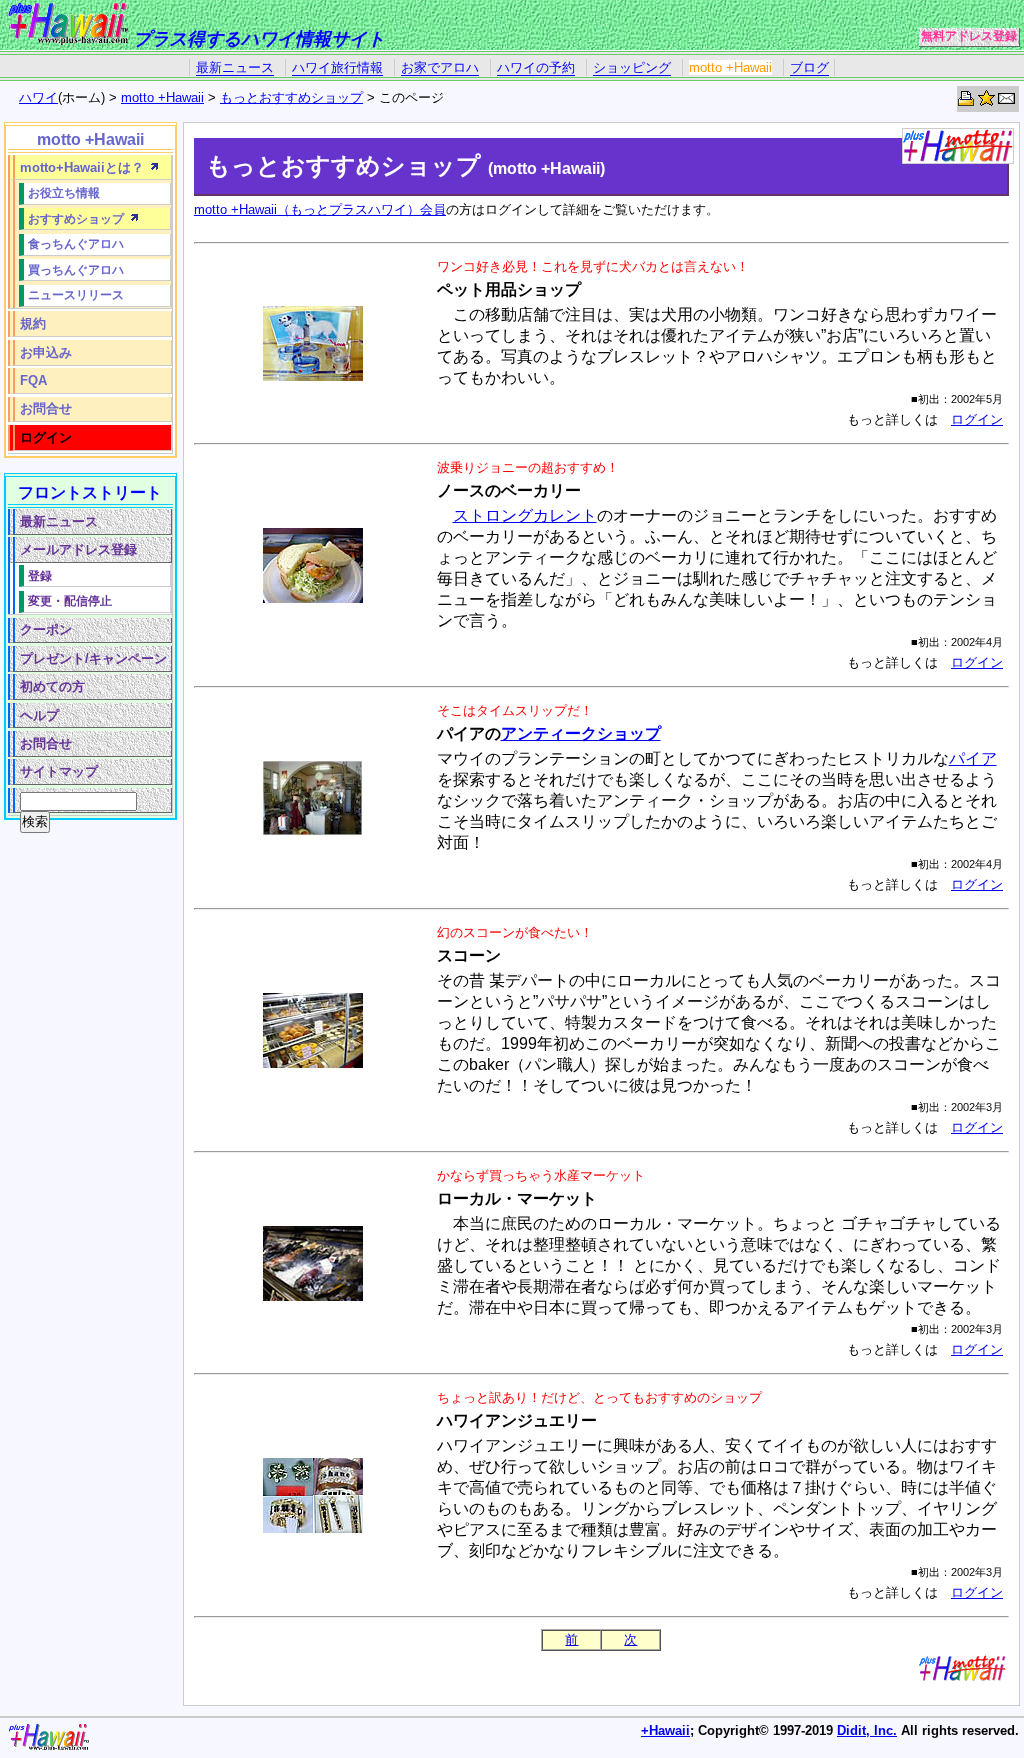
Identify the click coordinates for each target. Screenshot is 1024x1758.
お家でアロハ (440, 67)
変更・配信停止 (70, 600)
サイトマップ (59, 771)
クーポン (46, 629)
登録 (40, 575)
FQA (33, 380)
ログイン (977, 419)
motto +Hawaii (730, 67)
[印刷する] (967, 102)
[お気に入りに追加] (987, 102)
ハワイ (38, 97)
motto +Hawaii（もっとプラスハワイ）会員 (320, 209)
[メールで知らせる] (1007, 102)
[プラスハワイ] (68, 39)
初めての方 (52, 686)
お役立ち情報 (64, 192)
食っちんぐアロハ (76, 243)
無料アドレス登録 (969, 36)
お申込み (46, 352)
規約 (33, 323)
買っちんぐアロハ (76, 269)
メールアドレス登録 (78, 549)
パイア (973, 758)
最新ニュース (235, 67)
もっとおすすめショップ (291, 97)
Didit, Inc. (867, 1730)
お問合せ (46, 408)
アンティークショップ (581, 733)
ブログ (809, 67)
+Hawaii (665, 1730)
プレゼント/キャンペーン (93, 658)
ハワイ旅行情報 (337, 67)
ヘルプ (39, 715)
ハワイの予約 (536, 67)
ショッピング (632, 67)
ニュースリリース (76, 294)
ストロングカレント (525, 515)
